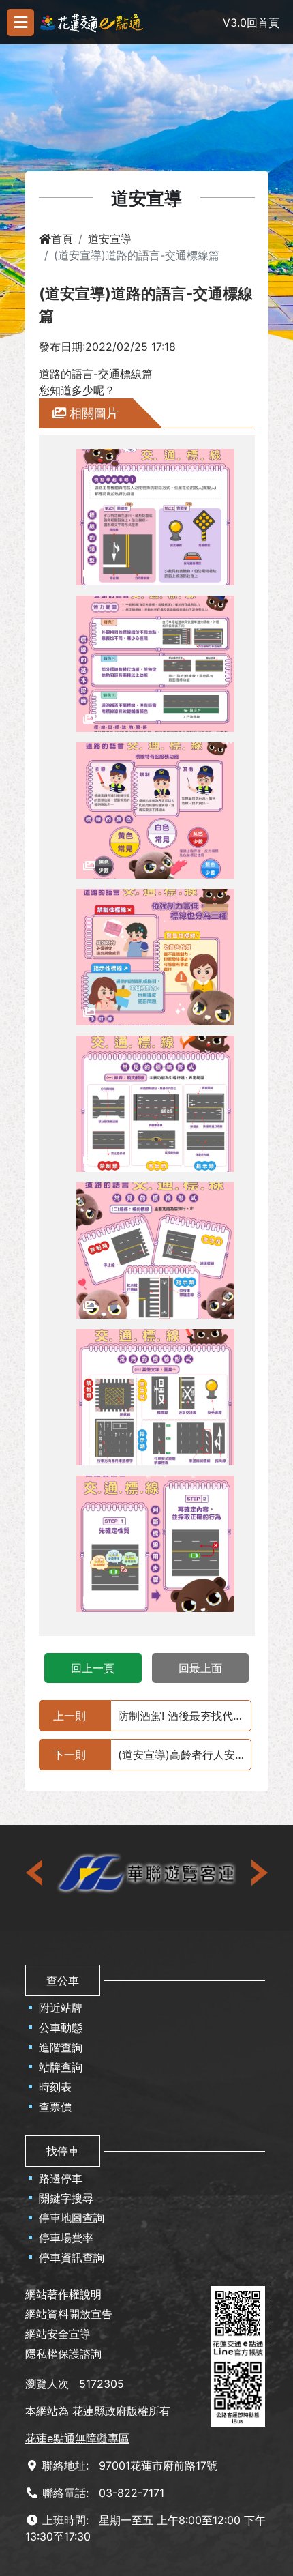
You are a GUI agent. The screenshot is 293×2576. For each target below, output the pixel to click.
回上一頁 (93, 1668)
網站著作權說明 (63, 2294)
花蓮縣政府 (99, 2411)
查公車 (63, 1980)
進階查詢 (61, 2047)
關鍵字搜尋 (66, 2198)
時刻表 (55, 2087)
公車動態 (61, 2028)
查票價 (55, 2107)
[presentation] (35, 1873)
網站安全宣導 (58, 2334)
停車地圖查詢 (72, 2218)
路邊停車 (61, 2178)
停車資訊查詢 (72, 2257)
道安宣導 (110, 239)
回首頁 (263, 23)
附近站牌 (61, 2008)
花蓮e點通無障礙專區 (77, 2438)
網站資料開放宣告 (69, 2314)
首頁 (62, 239)
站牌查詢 (61, 2067)
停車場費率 (66, 2238)
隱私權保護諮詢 (63, 2354)
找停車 (63, 2151)
